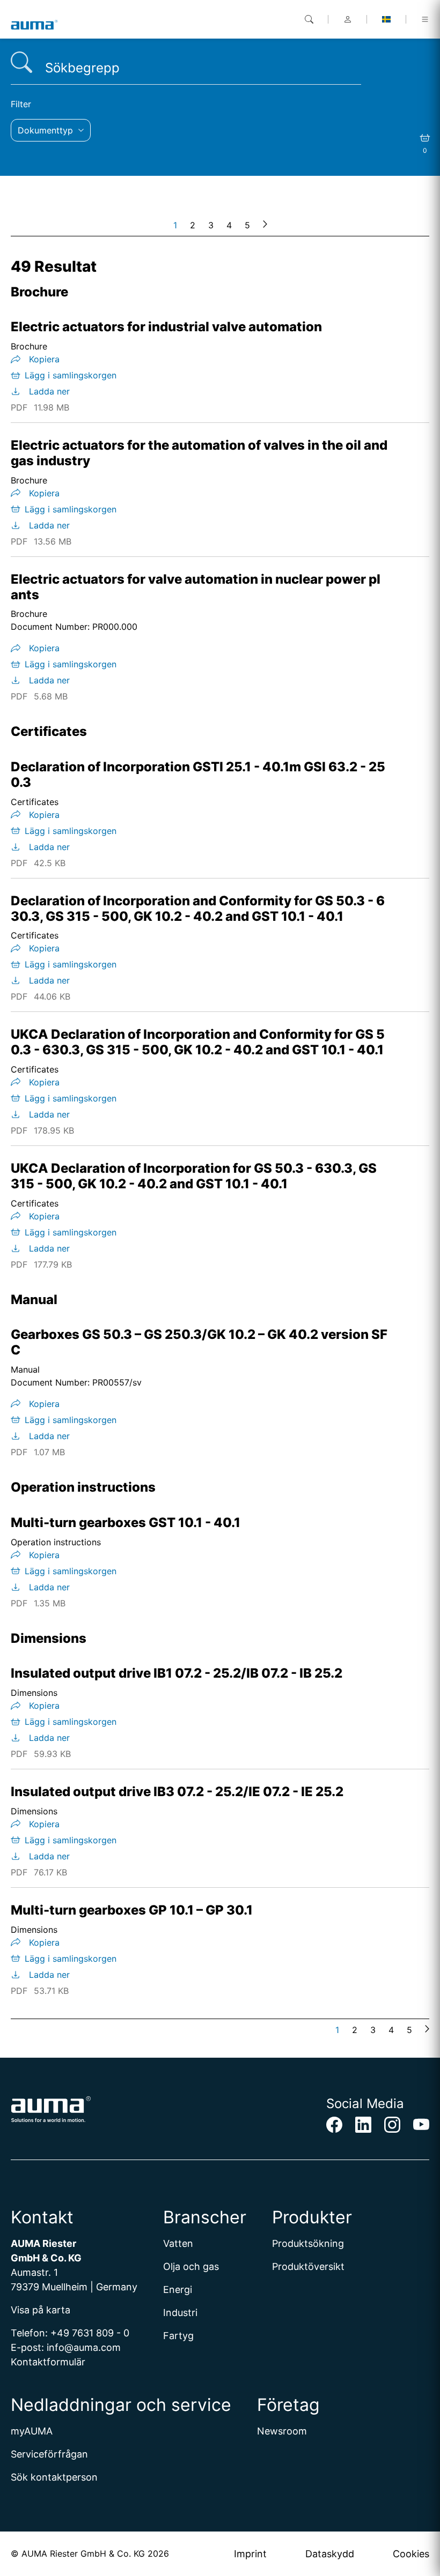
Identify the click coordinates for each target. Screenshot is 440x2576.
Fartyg (178, 2336)
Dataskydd (330, 2554)
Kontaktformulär (48, 2362)
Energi (178, 2290)
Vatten (178, 2243)
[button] (51, 130)
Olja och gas (191, 2266)
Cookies (411, 2554)
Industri (180, 2313)
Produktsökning (308, 2243)
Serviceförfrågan (49, 2454)
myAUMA (32, 2431)
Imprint (250, 2554)
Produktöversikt (308, 2266)
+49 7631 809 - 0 (90, 2333)
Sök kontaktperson (54, 2477)
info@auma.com (84, 2347)
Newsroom (282, 2431)
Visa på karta (41, 2310)
